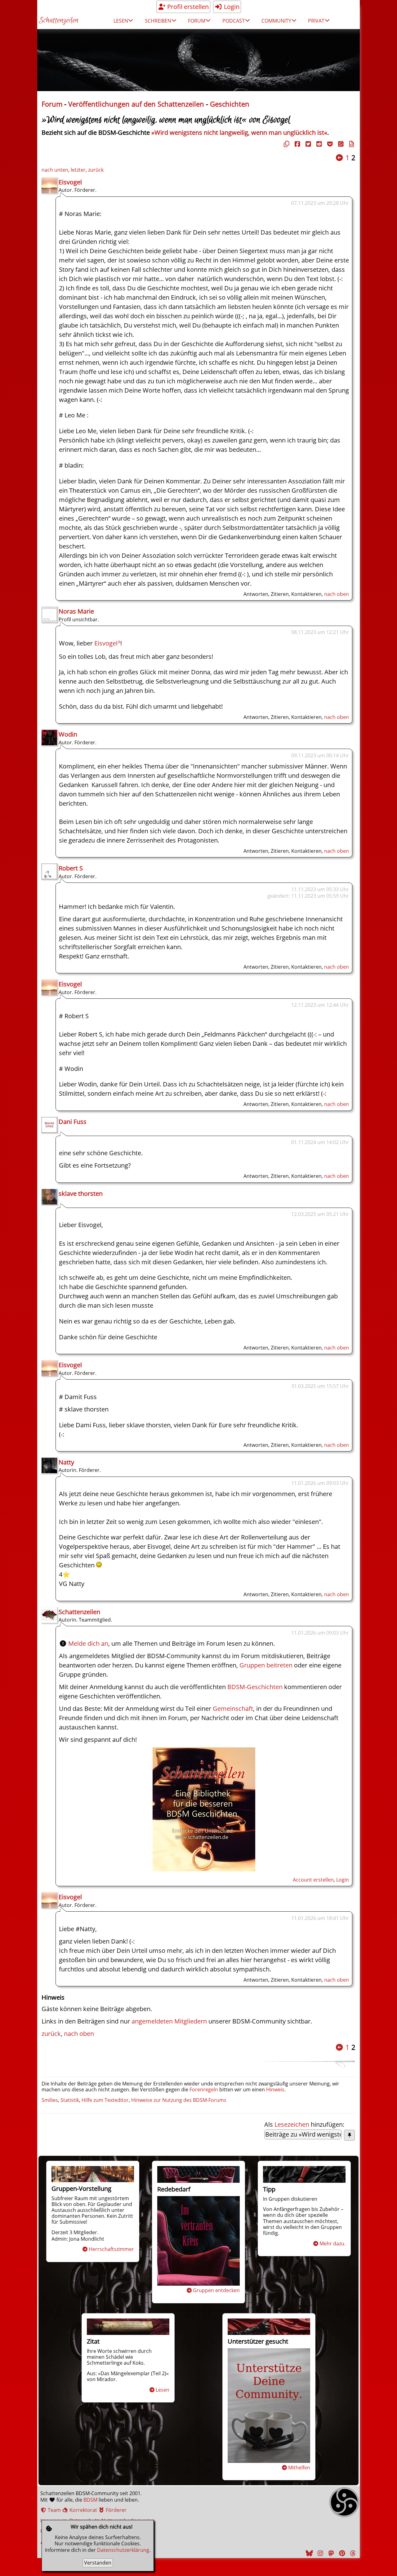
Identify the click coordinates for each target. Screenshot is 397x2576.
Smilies (50, 2100)
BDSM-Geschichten (255, 1687)
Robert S (71, 868)
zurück (96, 170)
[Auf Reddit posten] (318, 144)
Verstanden (98, 2563)
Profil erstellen (187, 7)
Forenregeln (204, 2089)
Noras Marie (76, 611)
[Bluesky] (309, 2553)
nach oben (337, 594)
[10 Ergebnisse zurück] (339, 158)
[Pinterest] (341, 2553)
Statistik (70, 2100)
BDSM (90, 2500)
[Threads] (352, 2553)
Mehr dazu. (332, 2244)
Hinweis (275, 2089)
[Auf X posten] (307, 144)
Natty (66, 1462)
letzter (78, 170)
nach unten (55, 170)
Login (231, 7)
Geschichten (230, 104)
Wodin (68, 734)
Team (54, 2510)
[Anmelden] (204, 1869)
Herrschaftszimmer (111, 2249)
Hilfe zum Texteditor (105, 2100)
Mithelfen (299, 2468)
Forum (52, 104)
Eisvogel (70, 182)
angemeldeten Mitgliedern (169, 2021)
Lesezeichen (292, 2124)
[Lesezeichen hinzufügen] (349, 2135)
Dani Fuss (73, 1122)
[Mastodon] (330, 2553)
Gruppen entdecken (216, 2290)
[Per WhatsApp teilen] (340, 144)
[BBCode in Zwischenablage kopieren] (351, 144)
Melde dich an (88, 1643)
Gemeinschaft (233, 1709)
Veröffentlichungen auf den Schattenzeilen (136, 104)
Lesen (163, 2390)
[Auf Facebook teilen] (297, 144)
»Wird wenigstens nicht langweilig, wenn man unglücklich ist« (239, 132)
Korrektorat (83, 2510)
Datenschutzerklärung (123, 2550)
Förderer (116, 2510)
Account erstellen (313, 1880)
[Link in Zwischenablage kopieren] (286, 144)
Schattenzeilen (59, 21)
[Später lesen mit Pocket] (329, 144)
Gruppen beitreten (266, 1665)
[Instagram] (319, 2553)
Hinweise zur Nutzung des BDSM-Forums (179, 2100)
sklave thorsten (81, 1193)
